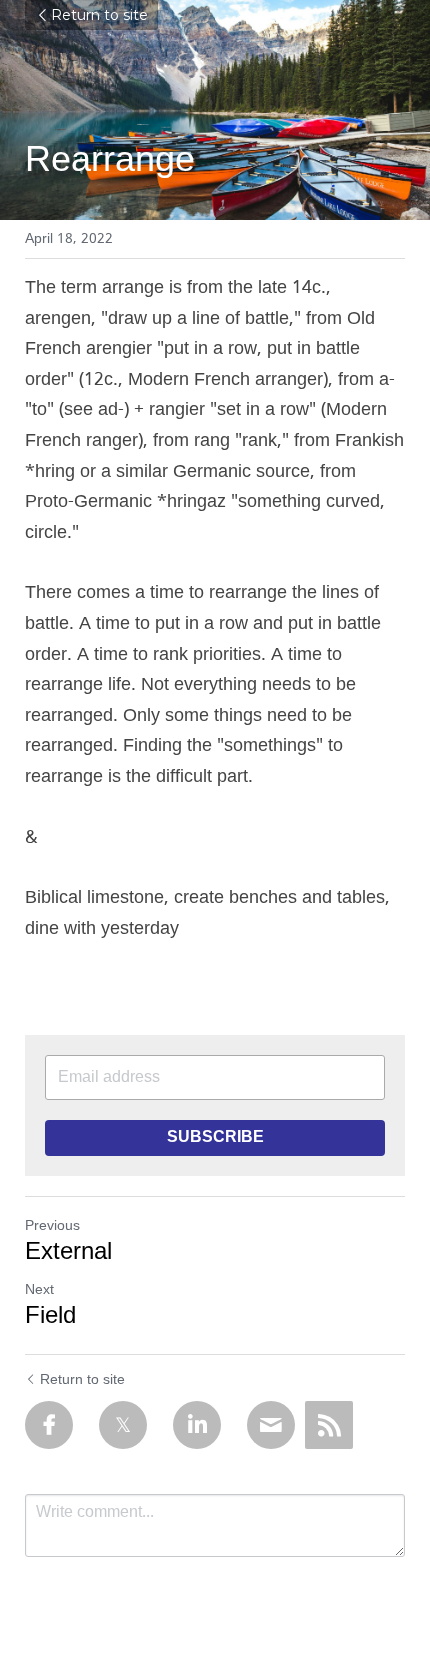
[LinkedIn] (197, 1425)
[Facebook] (49, 1425)
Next (39, 1290)
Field (50, 1317)
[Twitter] (123, 1425)
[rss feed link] (329, 1425)
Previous (52, 1226)
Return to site (99, 15)
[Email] (271, 1425)
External (68, 1253)
